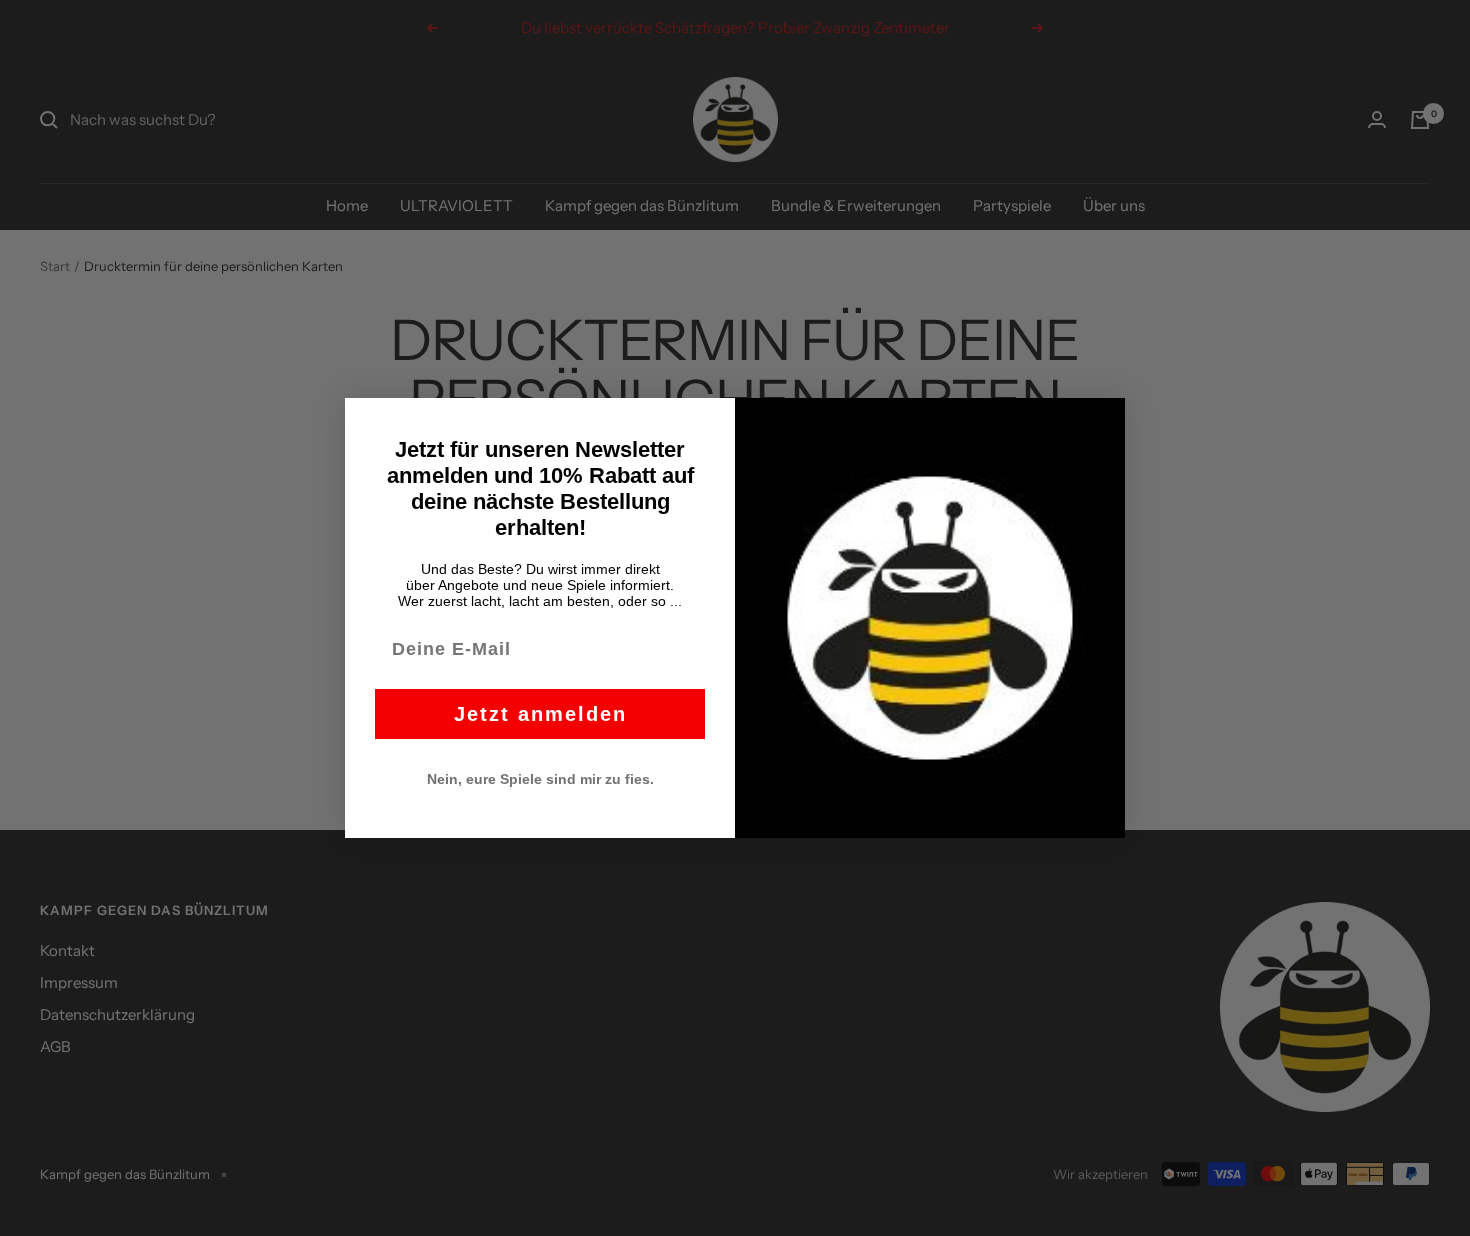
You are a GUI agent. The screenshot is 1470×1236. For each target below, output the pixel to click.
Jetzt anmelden (540, 714)
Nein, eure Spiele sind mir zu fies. (540, 779)
